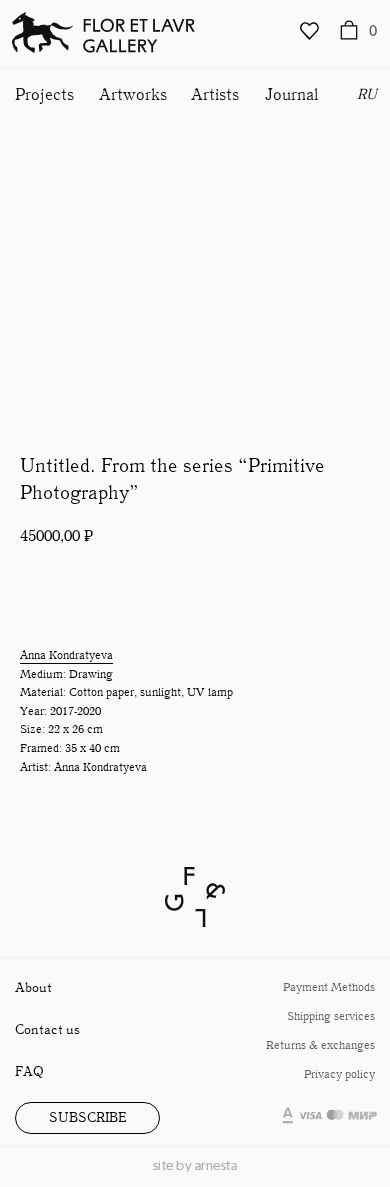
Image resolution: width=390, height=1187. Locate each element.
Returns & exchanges (320, 1045)
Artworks (133, 95)
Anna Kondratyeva (66, 655)
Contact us (47, 1030)
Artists (215, 95)
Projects (44, 95)
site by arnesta (195, 1165)
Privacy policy (339, 1074)
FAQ (29, 1072)
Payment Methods (329, 987)
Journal (291, 95)
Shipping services (331, 1016)
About (33, 988)
